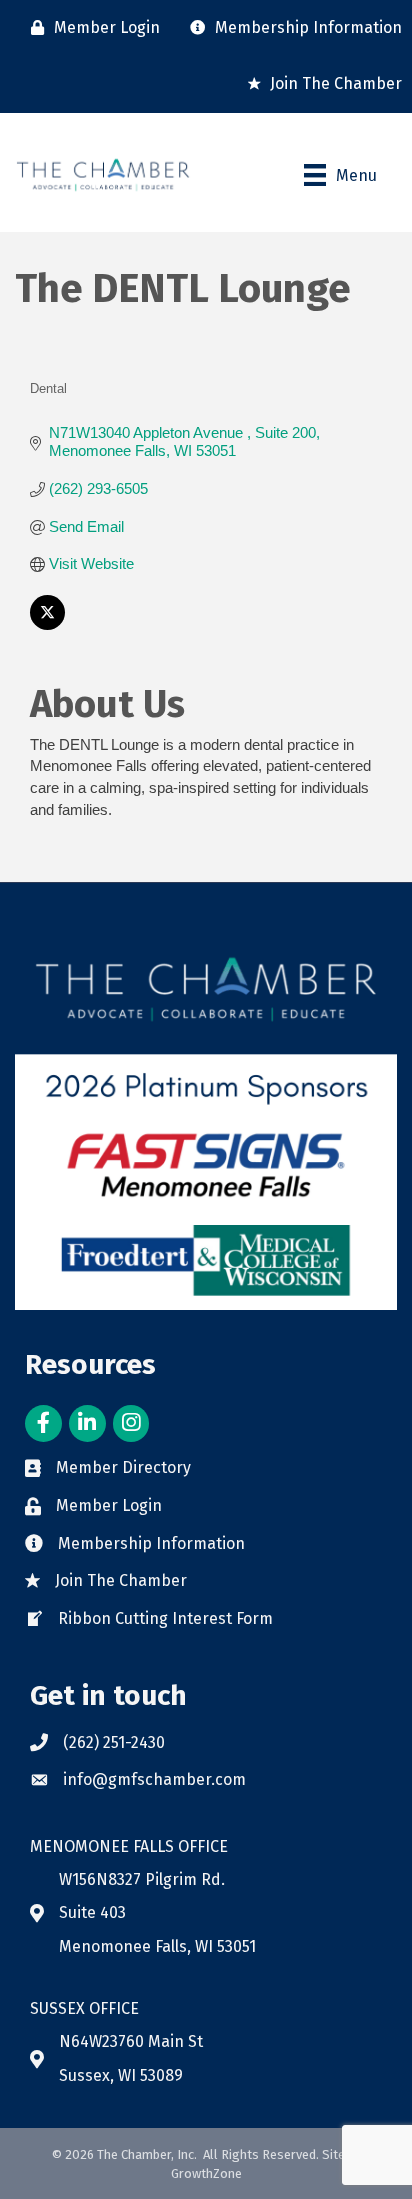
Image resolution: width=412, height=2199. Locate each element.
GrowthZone (206, 2173)
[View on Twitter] (47, 624)
